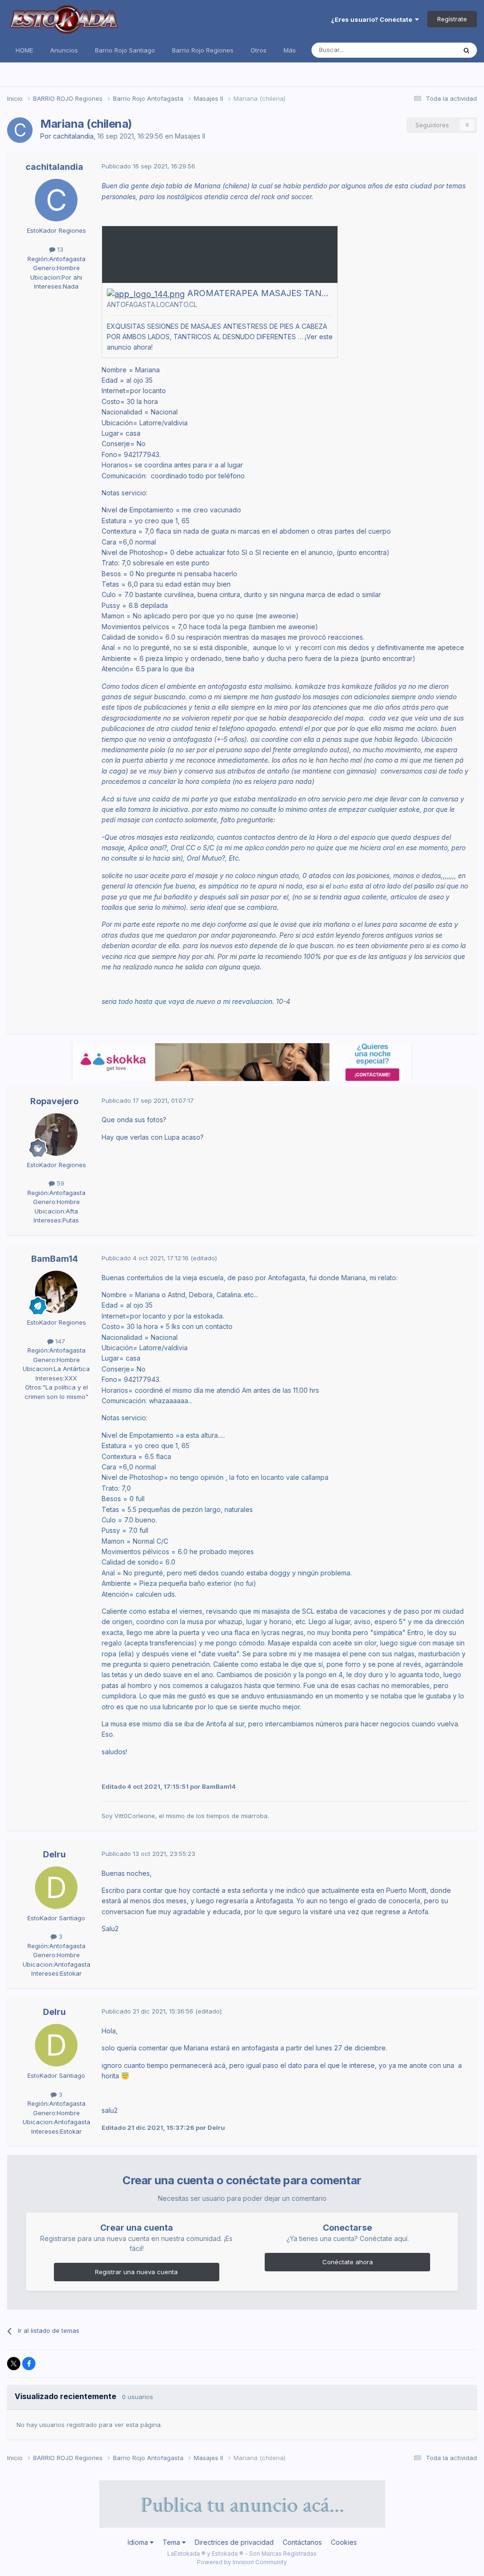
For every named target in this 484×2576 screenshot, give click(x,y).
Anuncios (64, 50)
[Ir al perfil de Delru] (56, 1888)
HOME (24, 50)
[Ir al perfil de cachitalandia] (20, 130)
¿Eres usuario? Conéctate (373, 19)
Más (290, 50)
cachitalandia (73, 136)
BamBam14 (55, 1259)
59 (60, 1183)
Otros (259, 50)
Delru (54, 1854)
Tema (172, 2542)
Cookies (344, 2542)
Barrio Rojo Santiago (125, 50)
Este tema (429, 50)
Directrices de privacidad (234, 2542)
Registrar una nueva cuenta (136, 2272)
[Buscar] (467, 50)
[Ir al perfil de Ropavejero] (56, 1134)
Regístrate (452, 19)
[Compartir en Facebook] (29, 2364)
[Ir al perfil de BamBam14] (56, 1292)
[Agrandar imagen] (146, 293)
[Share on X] (14, 2364)
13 (59, 249)
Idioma (139, 2542)
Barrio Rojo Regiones (203, 50)
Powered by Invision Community (242, 2562)
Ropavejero (54, 1101)
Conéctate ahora (348, 2262)
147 (59, 1341)
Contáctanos (302, 2542)
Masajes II (190, 136)
